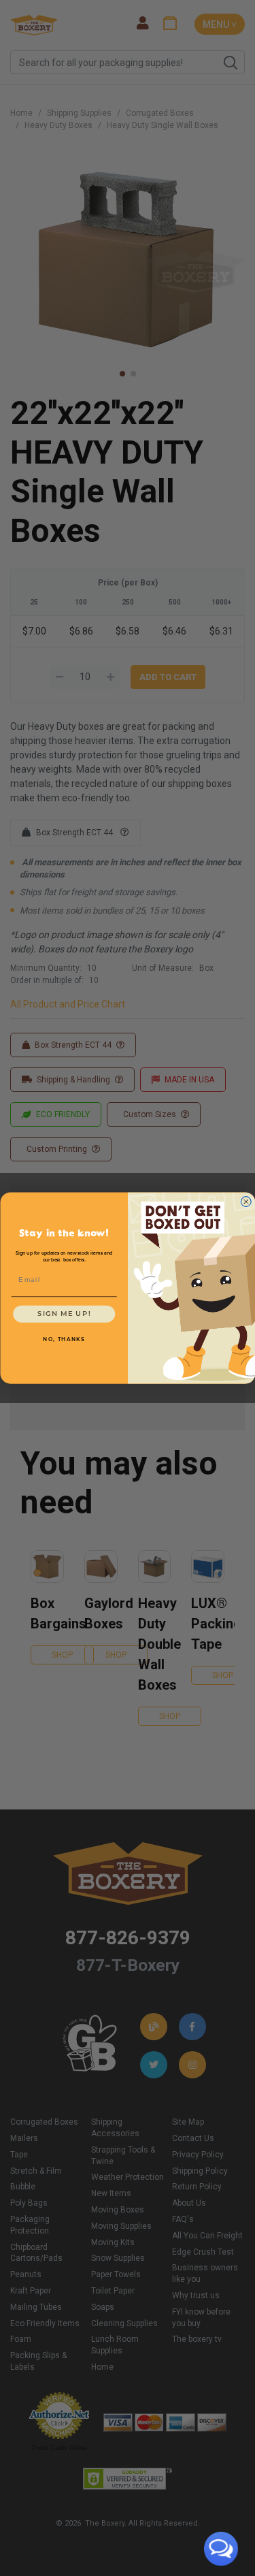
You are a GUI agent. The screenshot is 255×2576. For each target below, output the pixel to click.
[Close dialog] (246, 1202)
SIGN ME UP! (64, 1314)
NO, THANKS (64, 1340)
